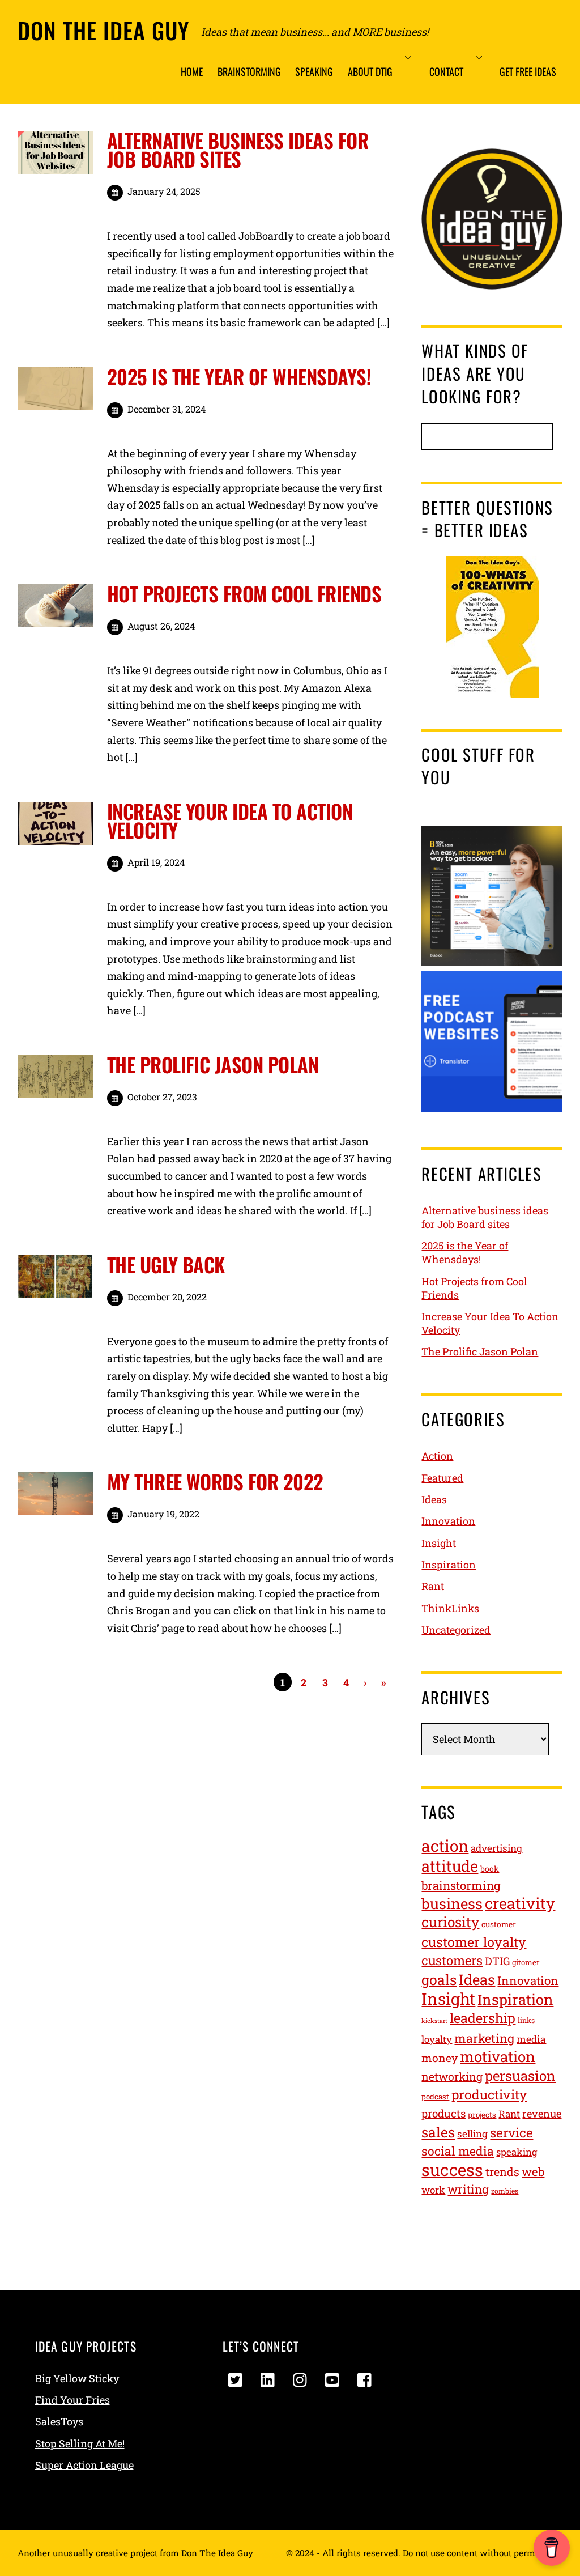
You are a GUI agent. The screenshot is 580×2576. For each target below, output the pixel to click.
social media (458, 2151)
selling (472, 2134)
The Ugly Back (166, 1264)
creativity (520, 1903)
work (433, 2190)
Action (437, 1456)
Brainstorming (249, 71)
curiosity (450, 1922)
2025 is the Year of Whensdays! (239, 376)
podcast (435, 2097)
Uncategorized (456, 1630)
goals (439, 1980)
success (452, 2169)
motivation (498, 2056)
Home (192, 71)
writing (468, 2189)
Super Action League (84, 2465)
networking (452, 2076)
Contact (446, 71)
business (452, 1903)
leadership (483, 2018)
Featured (442, 1478)
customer (499, 1924)
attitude (450, 1866)
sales (438, 2132)
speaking (517, 2152)
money (440, 2058)
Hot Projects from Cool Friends (244, 593)
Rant (433, 1586)
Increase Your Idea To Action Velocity (230, 820)
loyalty (437, 2039)
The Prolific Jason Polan (213, 1064)
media (531, 2039)
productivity (489, 2094)
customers (452, 1960)
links (526, 2020)
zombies (505, 2191)
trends (502, 2171)
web (533, 2172)
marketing (484, 2038)
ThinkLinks (450, 1608)
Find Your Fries (72, 2400)
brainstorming (461, 1886)
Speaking (314, 71)
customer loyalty (474, 1942)
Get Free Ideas (528, 71)
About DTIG (370, 71)
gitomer (526, 1962)
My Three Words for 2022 (215, 1481)
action (445, 1846)
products (443, 2113)
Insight (439, 1543)
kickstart (434, 2021)
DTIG (497, 1961)
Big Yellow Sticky (77, 2378)
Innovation (448, 1521)
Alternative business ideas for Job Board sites (238, 149)
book (490, 1869)
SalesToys (59, 2421)
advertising (496, 1848)
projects (482, 2115)
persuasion (520, 2075)
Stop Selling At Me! (80, 2443)
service (511, 2132)
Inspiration (449, 1565)
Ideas (434, 1499)
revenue (542, 2114)
